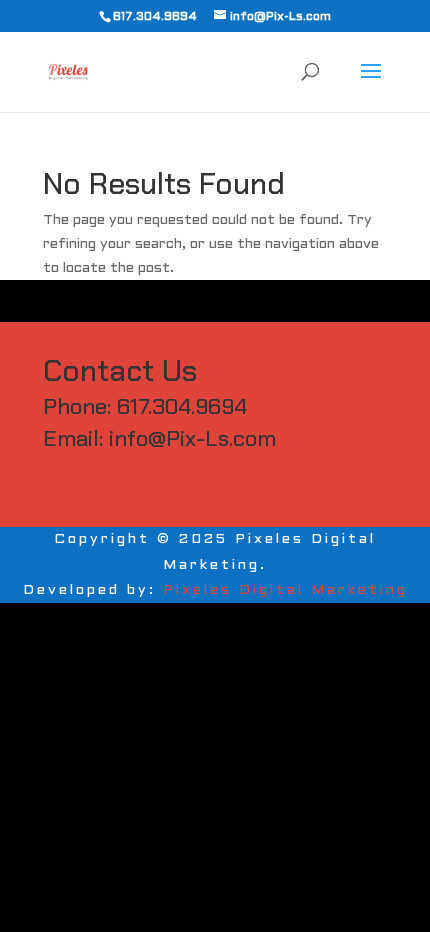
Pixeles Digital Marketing (285, 590)
